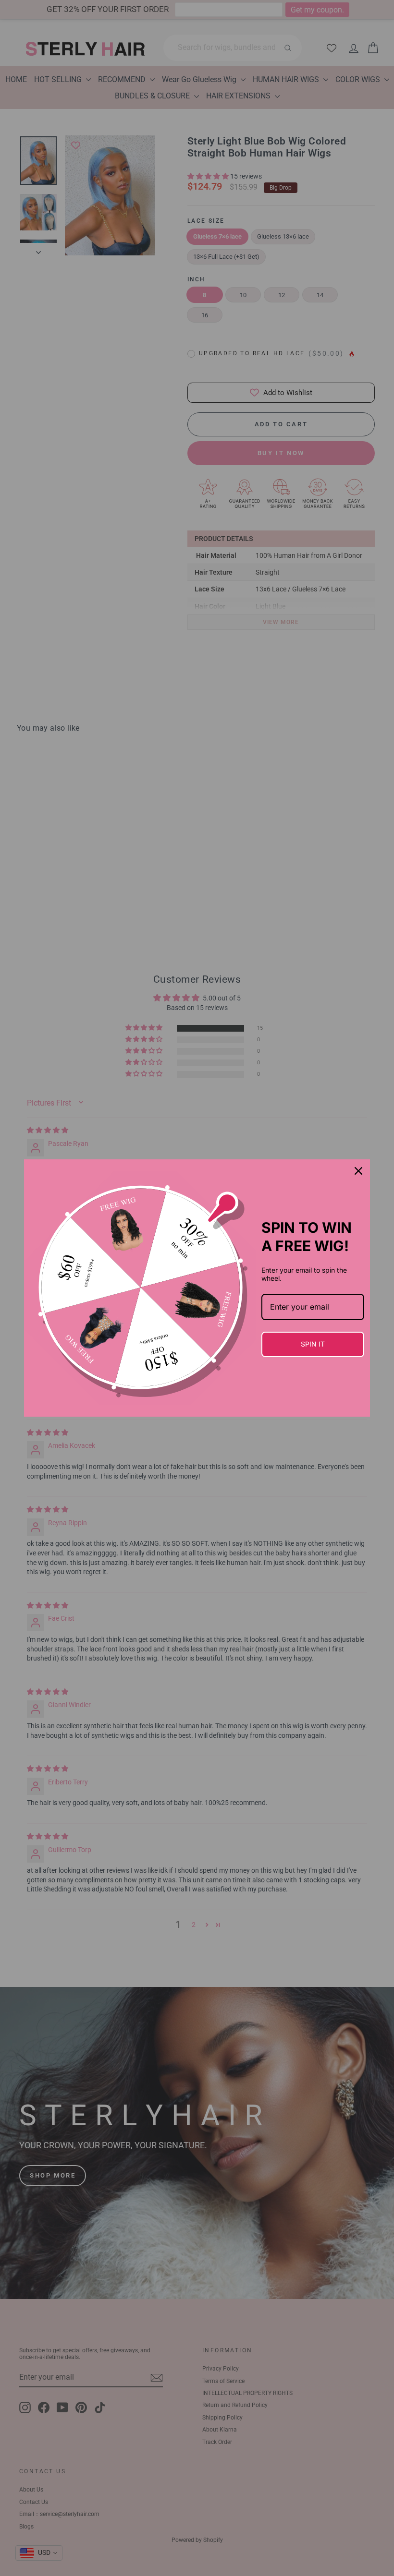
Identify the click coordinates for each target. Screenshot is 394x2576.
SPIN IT (313, 1344)
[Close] (358, 1171)
